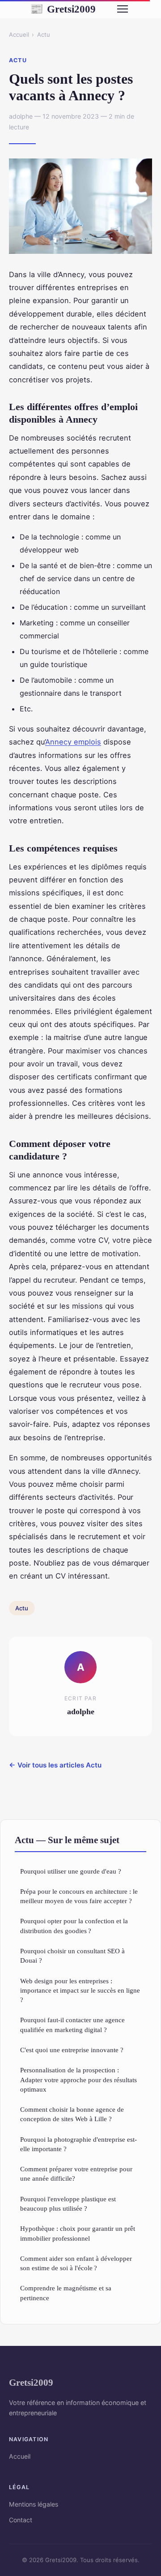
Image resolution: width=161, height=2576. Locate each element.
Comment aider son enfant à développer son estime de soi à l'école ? (76, 2263)
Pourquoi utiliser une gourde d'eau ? (71, 1871)
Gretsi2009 (63, 9)
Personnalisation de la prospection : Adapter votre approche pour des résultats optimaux (78, 2080)
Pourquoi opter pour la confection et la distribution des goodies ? (74, 1926)
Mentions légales (34, 2504)
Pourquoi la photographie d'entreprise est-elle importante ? (78, 2144)
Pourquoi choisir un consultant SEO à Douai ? (72, 1956)
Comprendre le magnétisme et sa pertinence (66, 2293)
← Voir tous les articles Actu (55, 1765)
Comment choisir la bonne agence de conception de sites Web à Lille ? (72, 2114)
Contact (21, 2520)
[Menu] (123, 9)
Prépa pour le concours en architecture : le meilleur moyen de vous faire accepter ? (79, 1896)
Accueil (19, 34)
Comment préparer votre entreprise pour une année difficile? (76, 2174)
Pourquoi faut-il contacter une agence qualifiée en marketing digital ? (72, 2024)
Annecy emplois (73, 742)
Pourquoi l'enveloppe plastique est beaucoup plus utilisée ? (68, 2204)
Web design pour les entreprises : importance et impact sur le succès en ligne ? (80, 1990)
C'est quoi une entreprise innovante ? (72, 2050)
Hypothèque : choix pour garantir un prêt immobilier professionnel (78, 2233)
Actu (44, 34)
